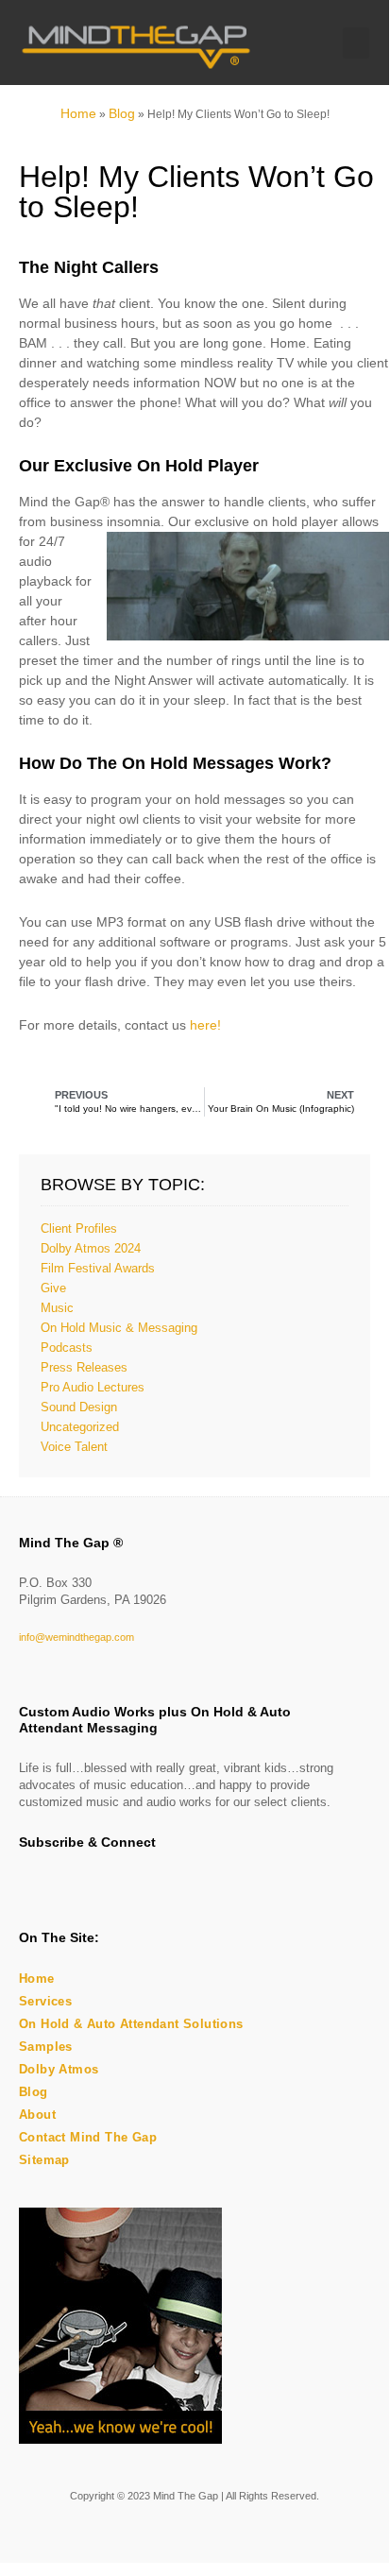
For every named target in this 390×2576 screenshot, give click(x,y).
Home (78, 113)
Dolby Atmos (59, 2069)
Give (53, 1288)
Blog (122, 113)
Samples (46, 2047)
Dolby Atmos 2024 (91, 1248)
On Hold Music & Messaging (119, 1328)
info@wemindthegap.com (76, 1637)
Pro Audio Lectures (93, 1387)
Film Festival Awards (98, 1268)
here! (205, 1025)
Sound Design (79, 1407)
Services (45, 2001)
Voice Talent (74, 1447)
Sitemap (44, 2160)
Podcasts (67, 1348)
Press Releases (84, 1367)
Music (57, 1308)
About (37, 2115)
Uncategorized (80, 1427)
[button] (356, 43)
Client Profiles (79, 1228)
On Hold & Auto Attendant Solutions (131, 2024)
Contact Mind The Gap (88, 2137)
